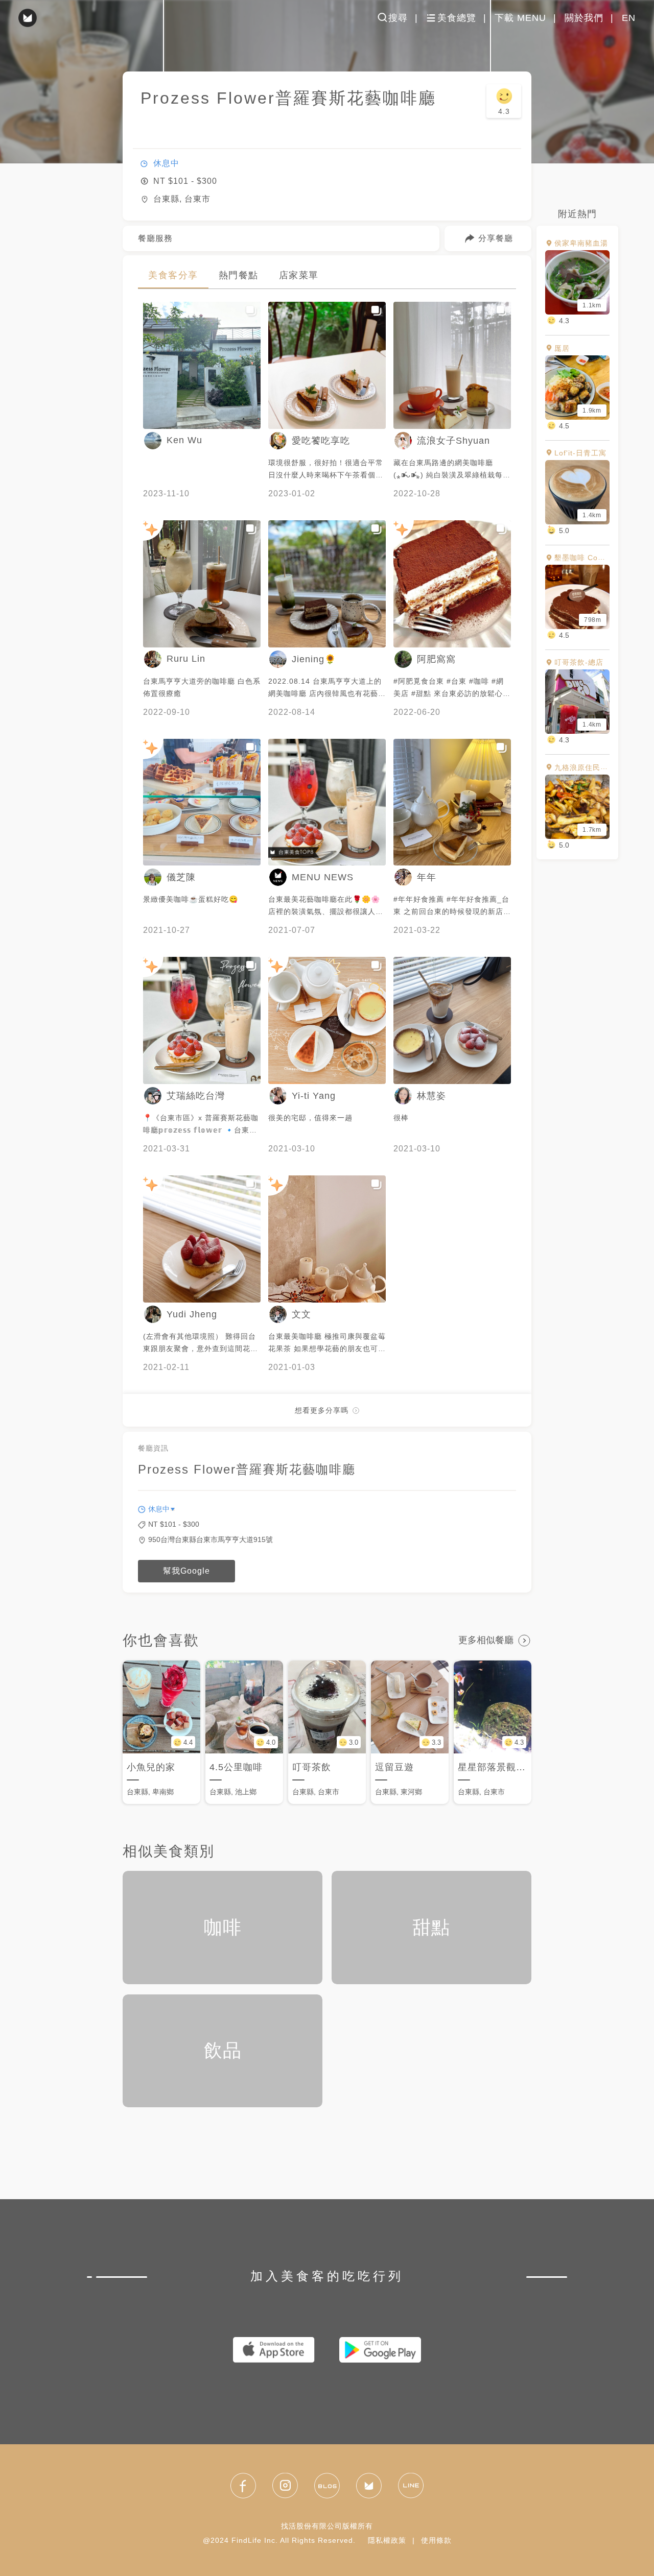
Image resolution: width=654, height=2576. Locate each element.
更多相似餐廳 (486, 1640)
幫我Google (186, 1571)
